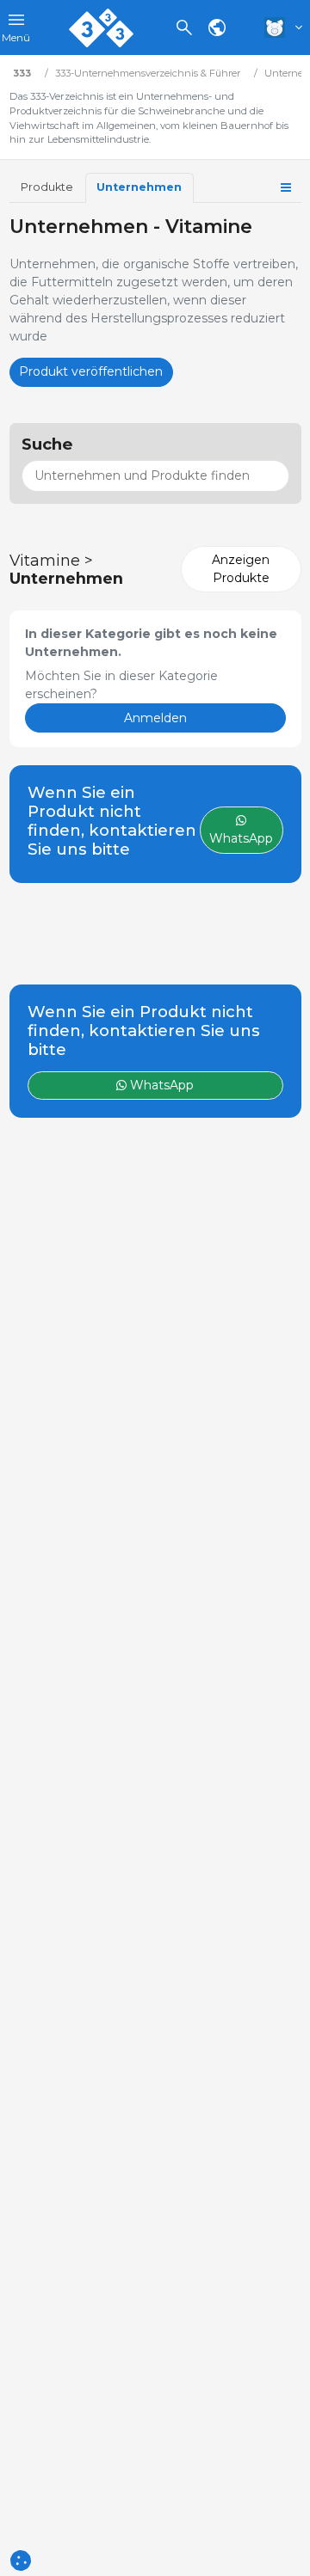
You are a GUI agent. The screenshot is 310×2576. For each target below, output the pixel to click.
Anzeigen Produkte (241, 569)
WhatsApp (160, 1085)
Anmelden (155, 718)
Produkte (47, 187)
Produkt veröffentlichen (91, 371)
